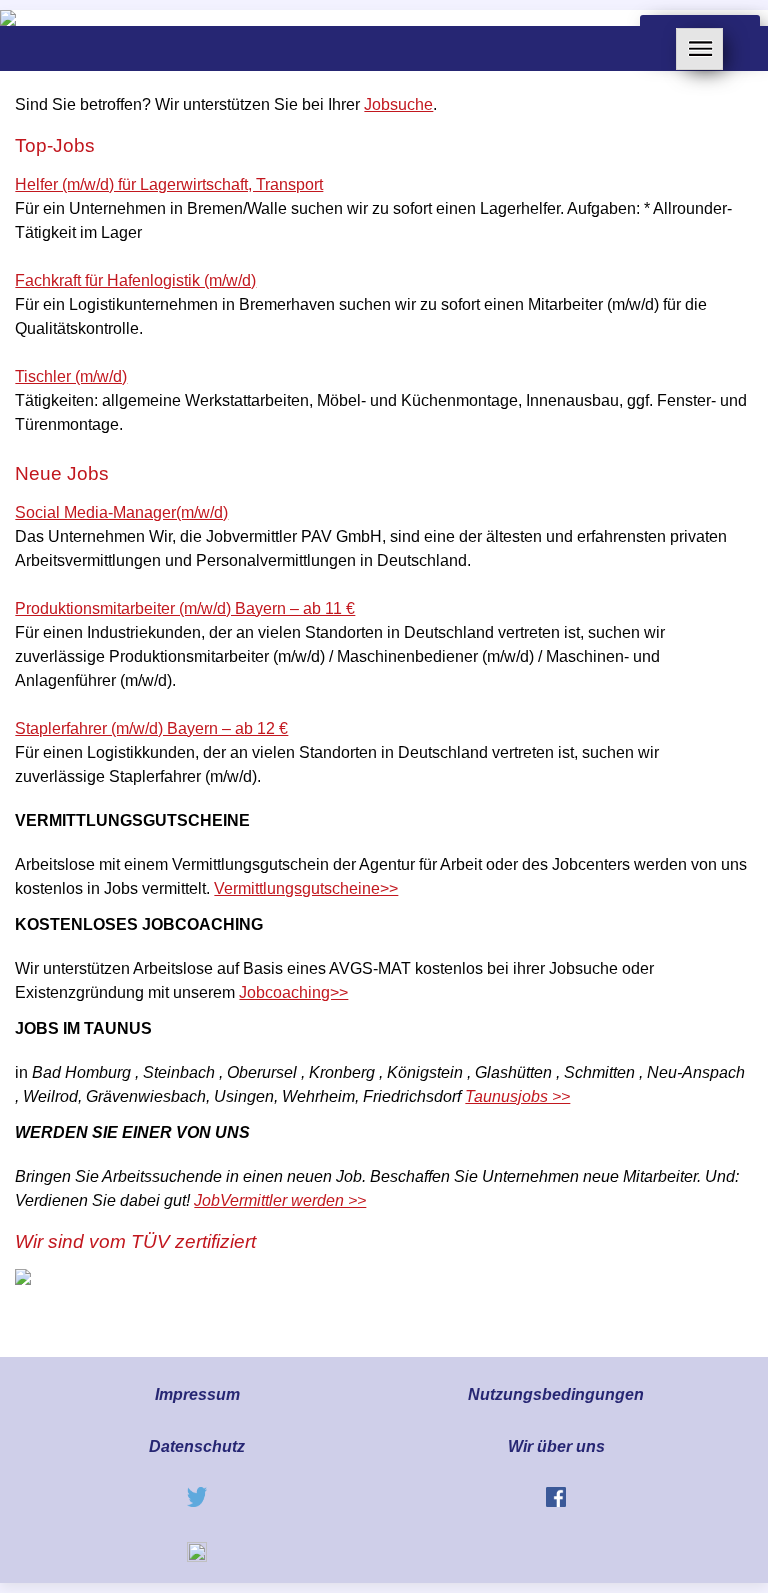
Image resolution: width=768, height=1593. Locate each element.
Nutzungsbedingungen (556, 1394)
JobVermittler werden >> (280, 1200)
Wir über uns (556, 1446)
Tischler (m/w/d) (71, 376)
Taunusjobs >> (517, 1096)
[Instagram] (197, 1556)
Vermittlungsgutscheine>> (306, 888)
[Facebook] (556, 1501)
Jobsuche (398, 104)
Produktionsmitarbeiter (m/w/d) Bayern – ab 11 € (185, 608)
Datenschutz (197, 1446)
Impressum (197, 1394)
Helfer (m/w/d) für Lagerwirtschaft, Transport (169, 184)
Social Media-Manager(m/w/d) (121, 512)
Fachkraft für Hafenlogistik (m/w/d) (135, 280)
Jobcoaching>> (293, 992)
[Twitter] (197, 1501)
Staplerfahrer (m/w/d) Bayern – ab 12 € (151, 728)
